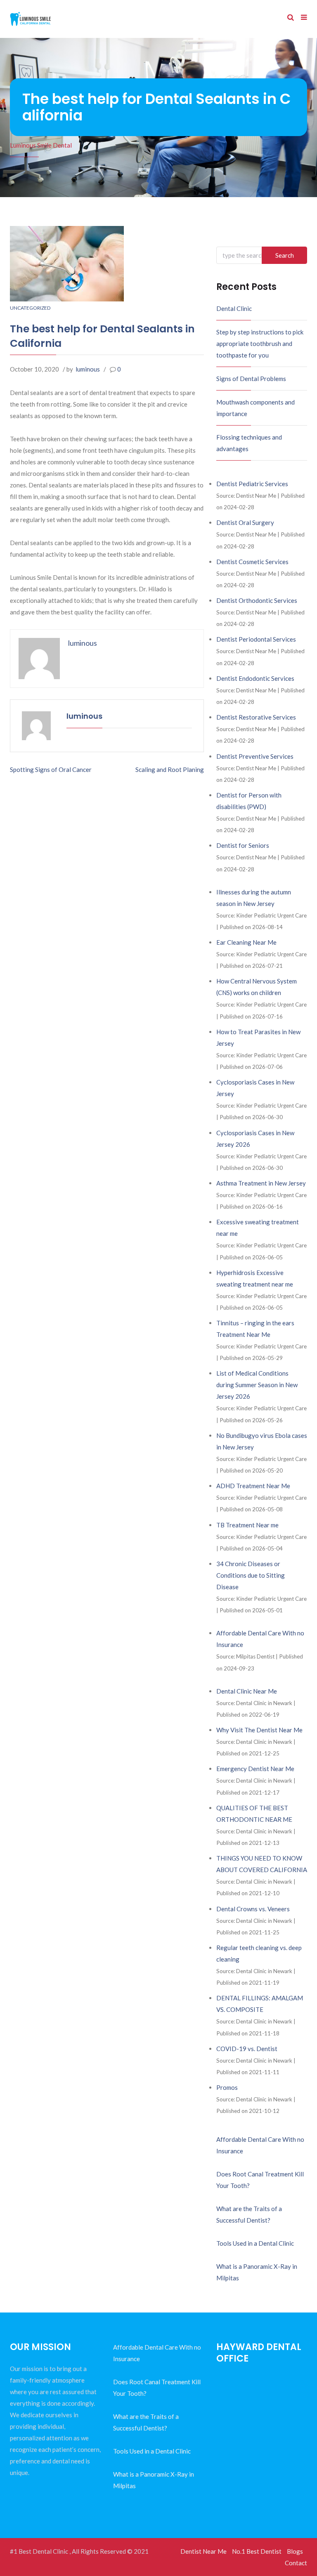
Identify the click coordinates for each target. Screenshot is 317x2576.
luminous (88, 369)
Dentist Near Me (203, 2551)
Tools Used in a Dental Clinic (255, 2243)
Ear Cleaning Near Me (246, 942)
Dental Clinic (234, 308)
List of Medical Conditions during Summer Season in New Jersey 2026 (257, 1385)
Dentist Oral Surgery (245, 522)
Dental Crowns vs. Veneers (253, 1909)
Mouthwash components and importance (255, 408)
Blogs (295, 2551)
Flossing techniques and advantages (249, 443)
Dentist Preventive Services (255, 756)
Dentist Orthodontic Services (257, 600)
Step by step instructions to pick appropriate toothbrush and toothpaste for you (260, 343)
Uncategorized (30, 308)
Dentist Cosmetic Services (252, 562)
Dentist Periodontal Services (256, 639)
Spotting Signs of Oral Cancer (51, 769)
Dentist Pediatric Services (252, 484)
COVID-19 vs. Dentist (247, 2049)
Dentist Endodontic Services (255, 678)
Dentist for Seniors (243, 845)
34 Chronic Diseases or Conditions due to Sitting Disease (251, 1575)
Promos (227, 2087)
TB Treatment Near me (247, 1525)
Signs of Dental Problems (251, 379)
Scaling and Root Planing (170, 769)
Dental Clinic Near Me (247, 1691)
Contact (296, 2563)
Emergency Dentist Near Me (255, 1769)
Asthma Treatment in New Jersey (261, 1183)
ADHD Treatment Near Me (253, 1486)
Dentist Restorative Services (256, 717)
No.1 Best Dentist (257, 2551)
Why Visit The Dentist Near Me (259, 1730)
